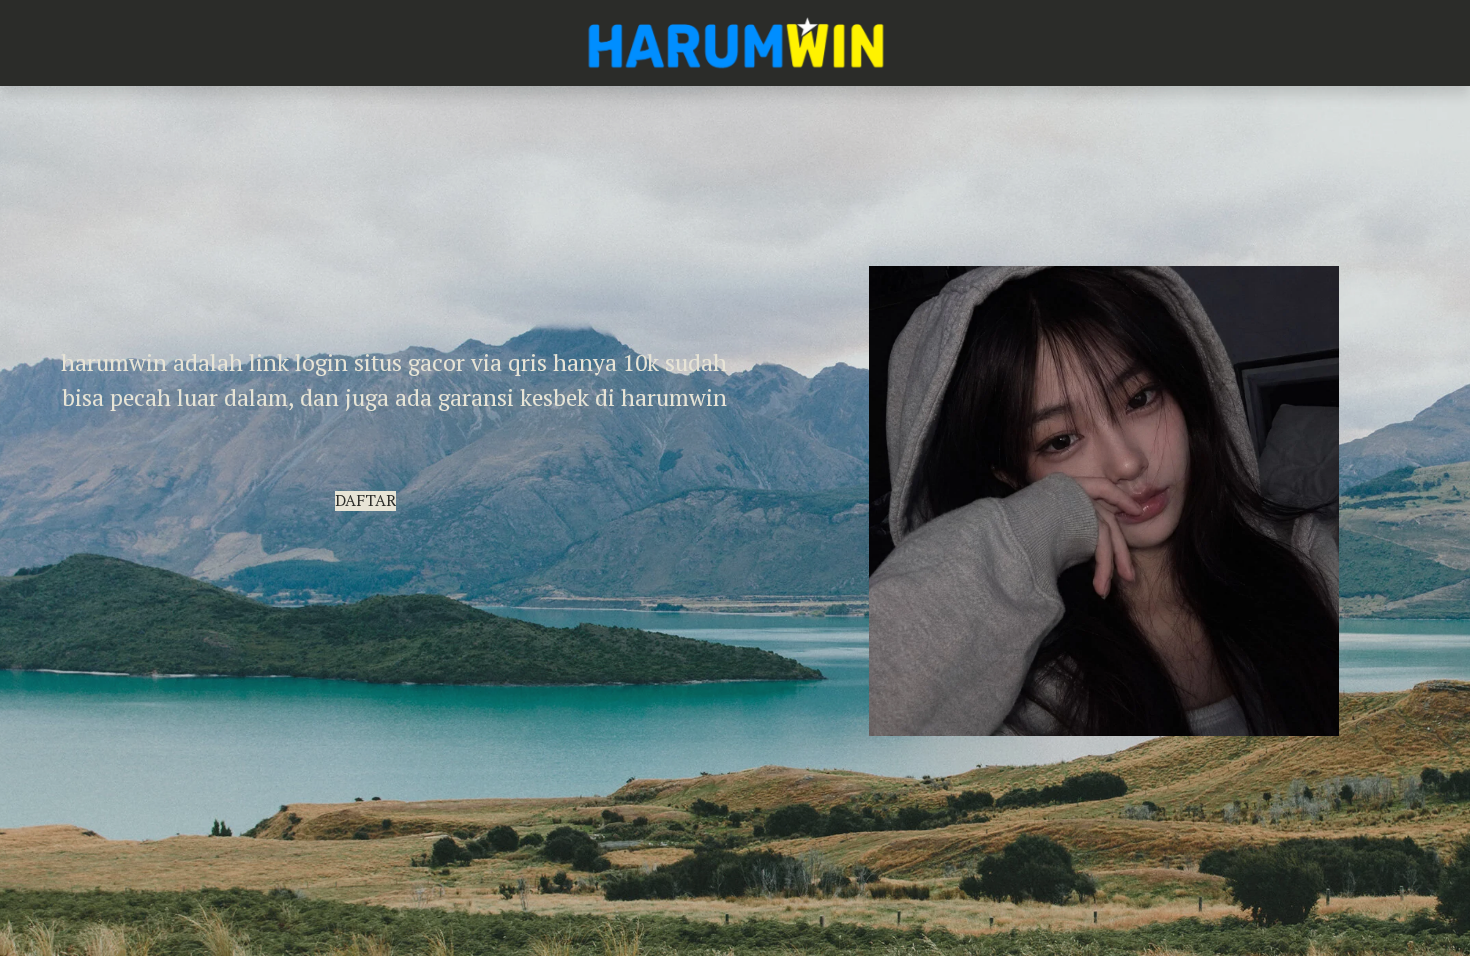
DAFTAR (365, 500)
